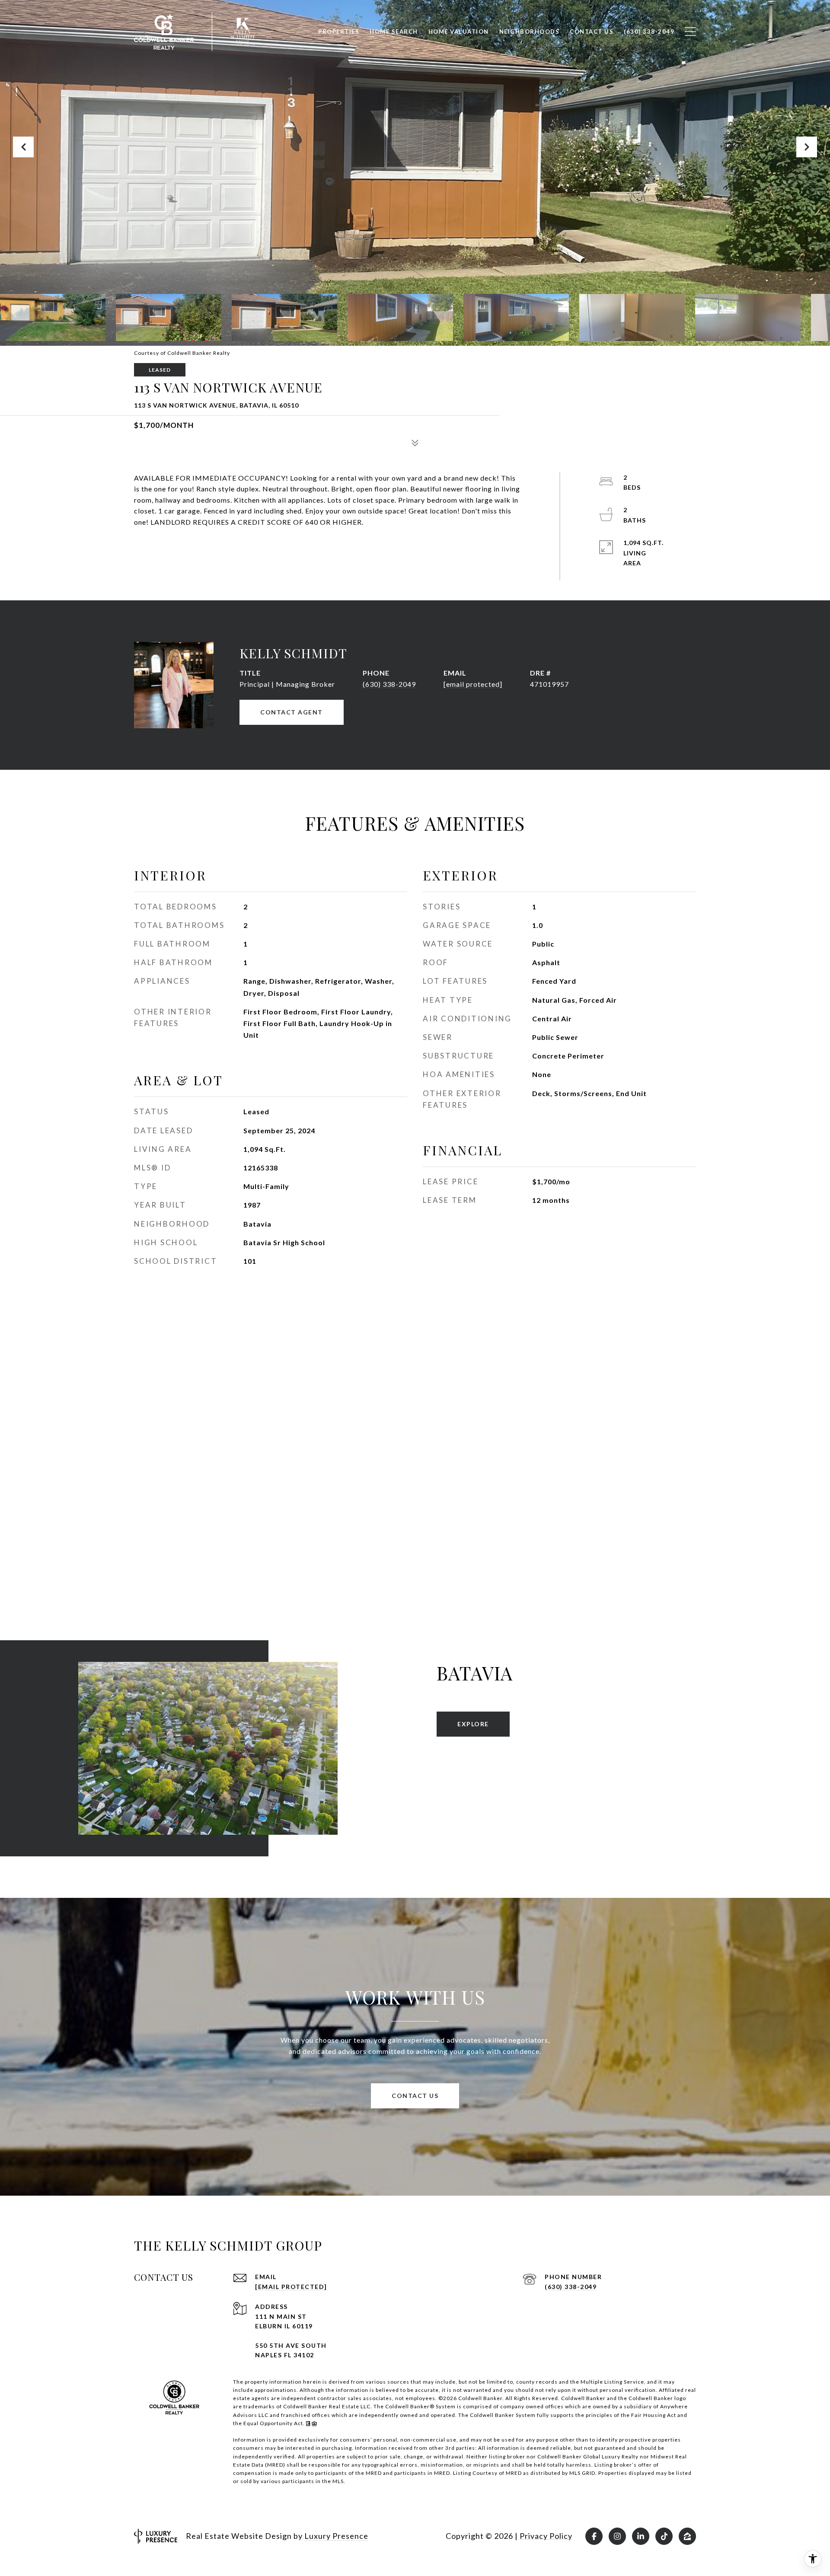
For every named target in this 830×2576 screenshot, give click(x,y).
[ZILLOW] (687, 2536)
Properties (339, 32)
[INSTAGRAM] (617, 2536)
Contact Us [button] (415, 2096)
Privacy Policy (546, 2536)
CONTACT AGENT (292, 712)
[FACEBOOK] (594, 2536)
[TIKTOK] (664, 2536)
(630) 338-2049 (389, 684)
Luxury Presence (336, 2536)
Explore (473, 1724)
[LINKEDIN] (641, 2536)
